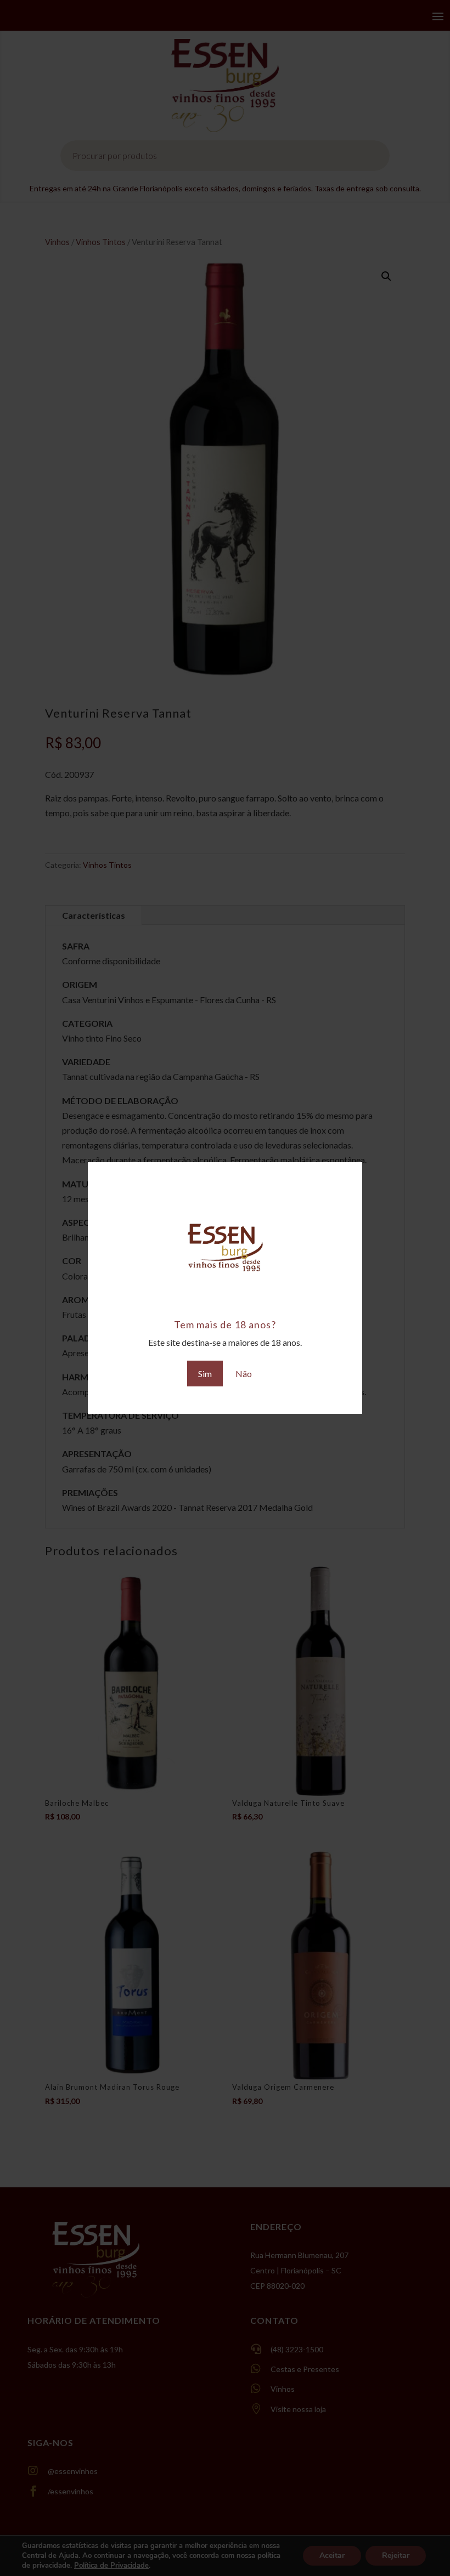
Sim (205, 1374)
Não (244, 1374)
